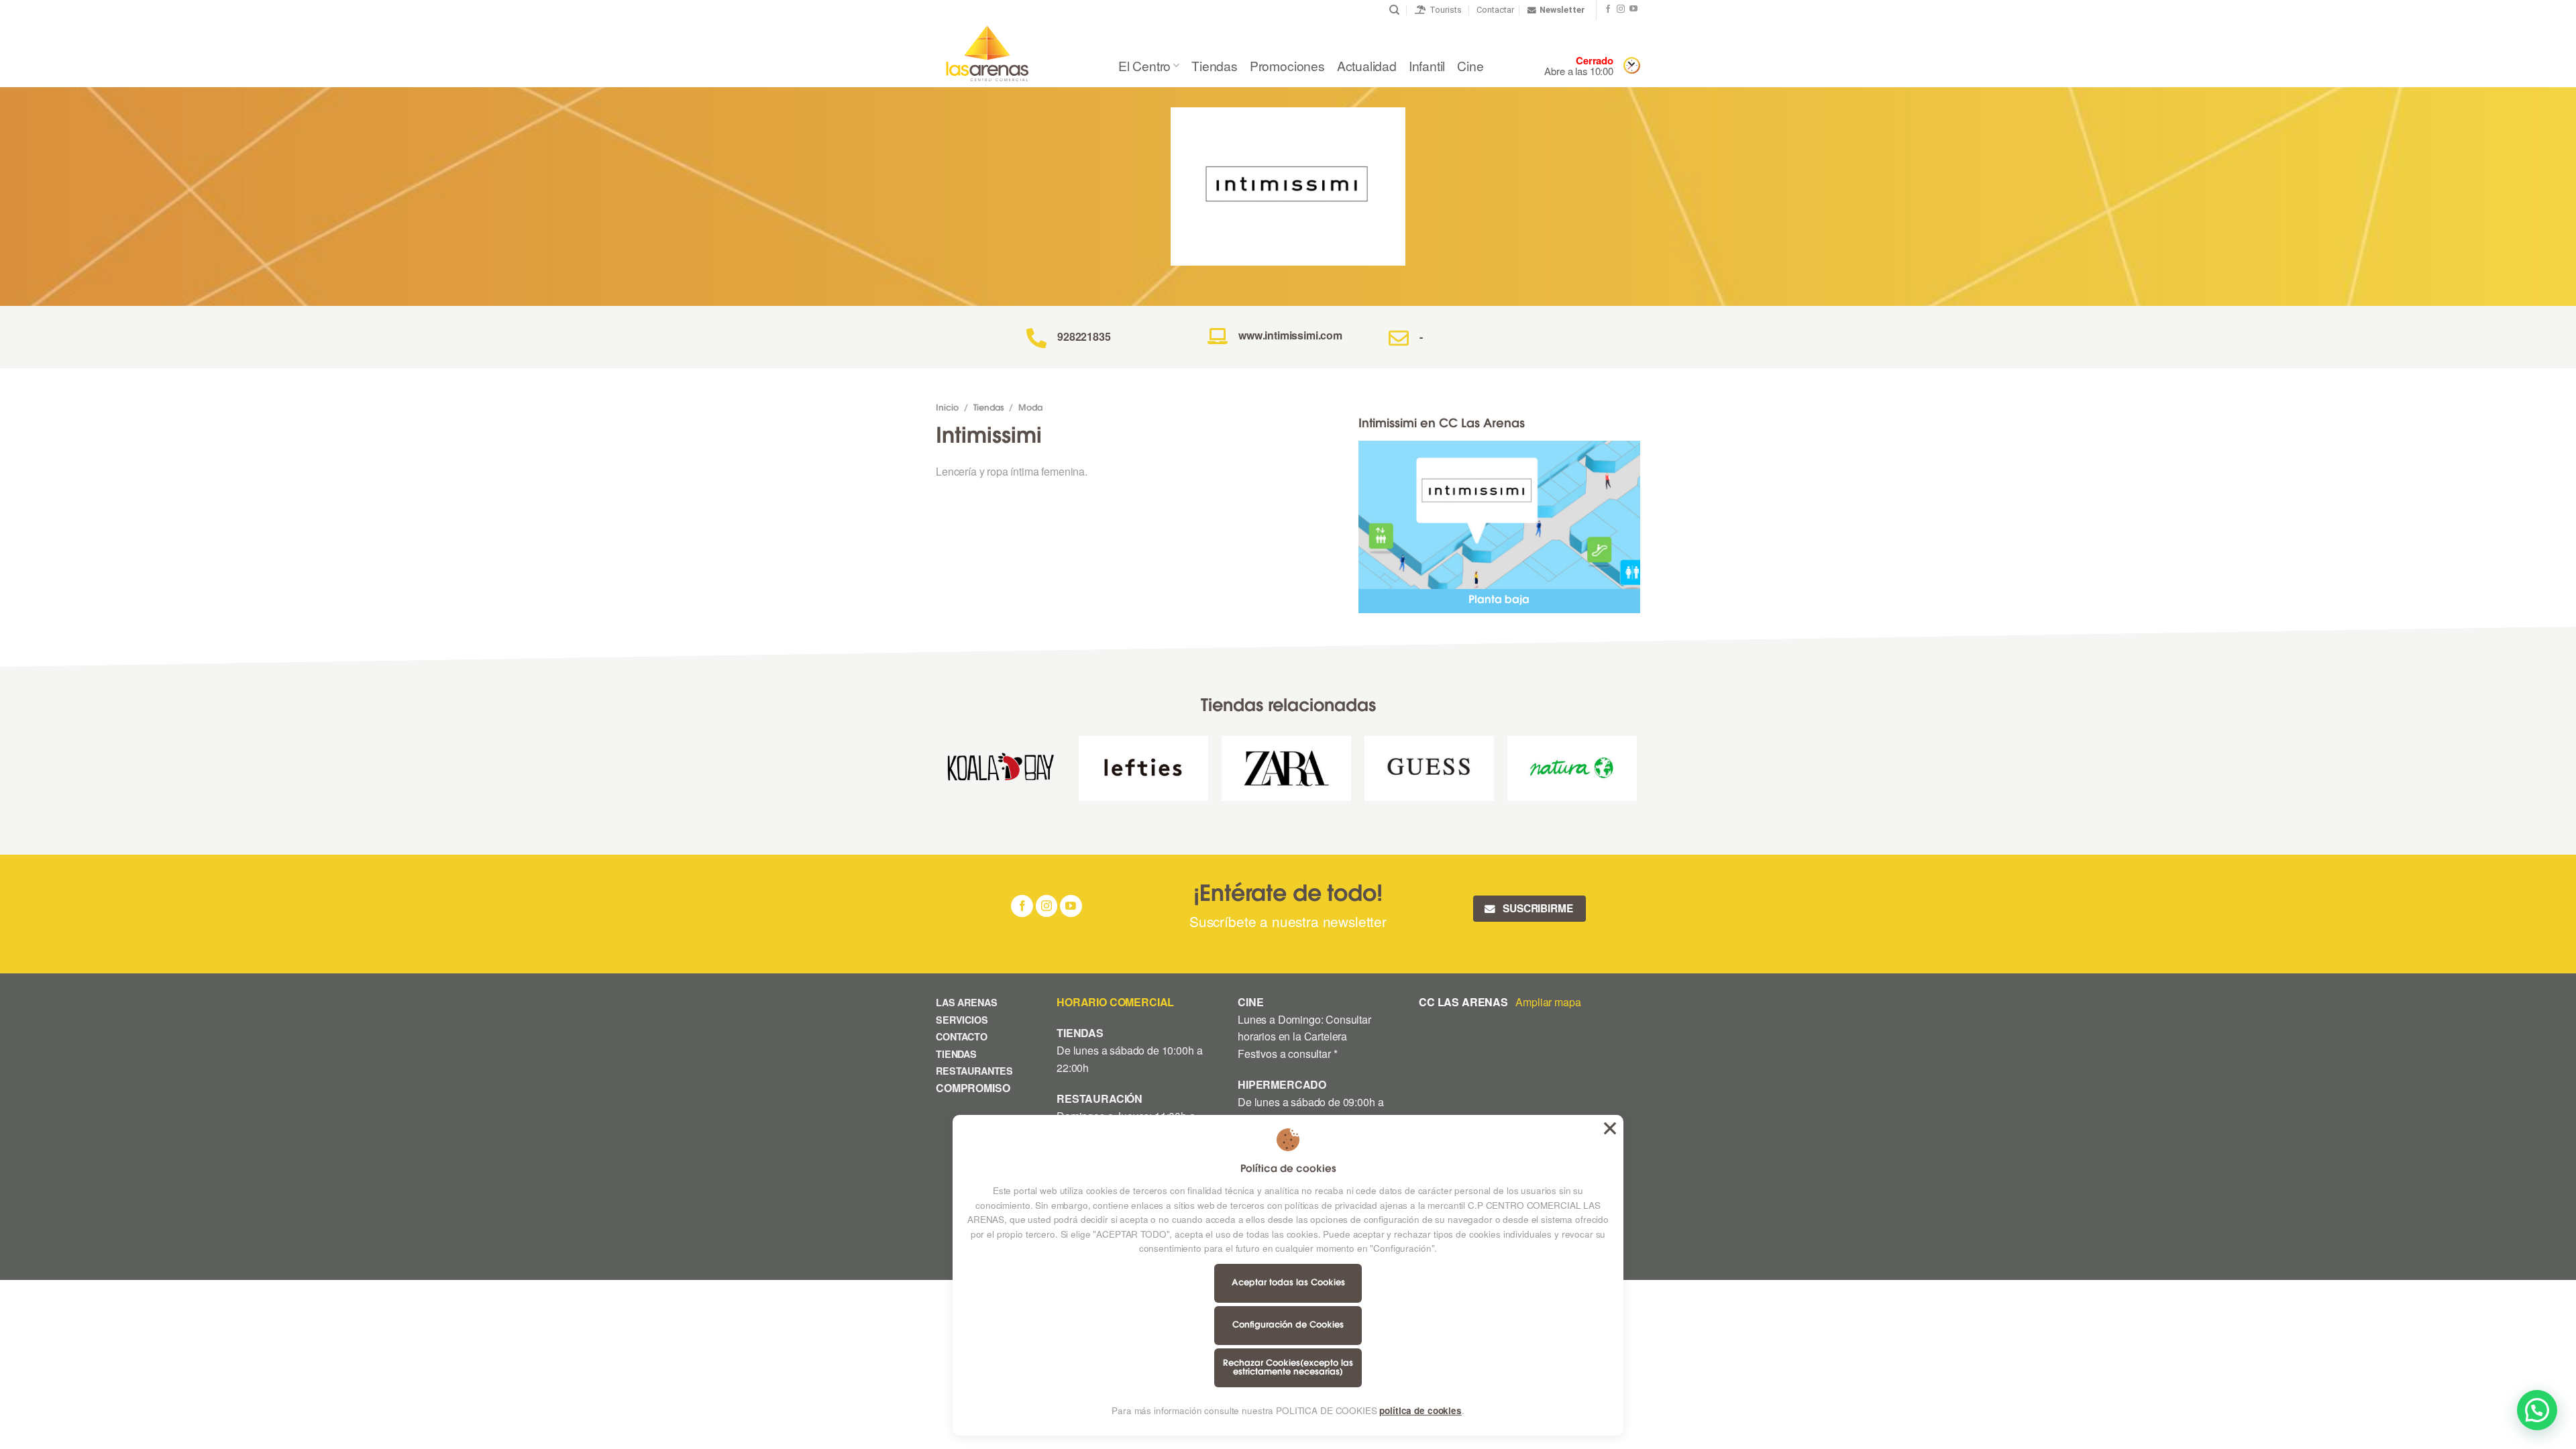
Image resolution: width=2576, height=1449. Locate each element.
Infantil (1427, 65)
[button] (2537, 1410)
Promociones (1287, 65)
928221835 (1084, 336)
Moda (1030, 409)
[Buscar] (1394, 10)
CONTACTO (962, 1036)
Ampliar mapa (1548, 1002)
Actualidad (1367, 65)
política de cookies (1420, 1410)
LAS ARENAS (966, 1002)
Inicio (947, 409)
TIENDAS (956, 1054)
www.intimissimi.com (1290, 335)
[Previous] (936, 773)
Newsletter (1562, 10)
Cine (1470, 65)
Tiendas (1215, 65)
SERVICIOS (962, 1020)
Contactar (1495, 10)
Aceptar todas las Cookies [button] (1610, 1128)
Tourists (1444, 10)
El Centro (1144, 65)
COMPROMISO (974, 1088)
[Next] (1636, 773)
